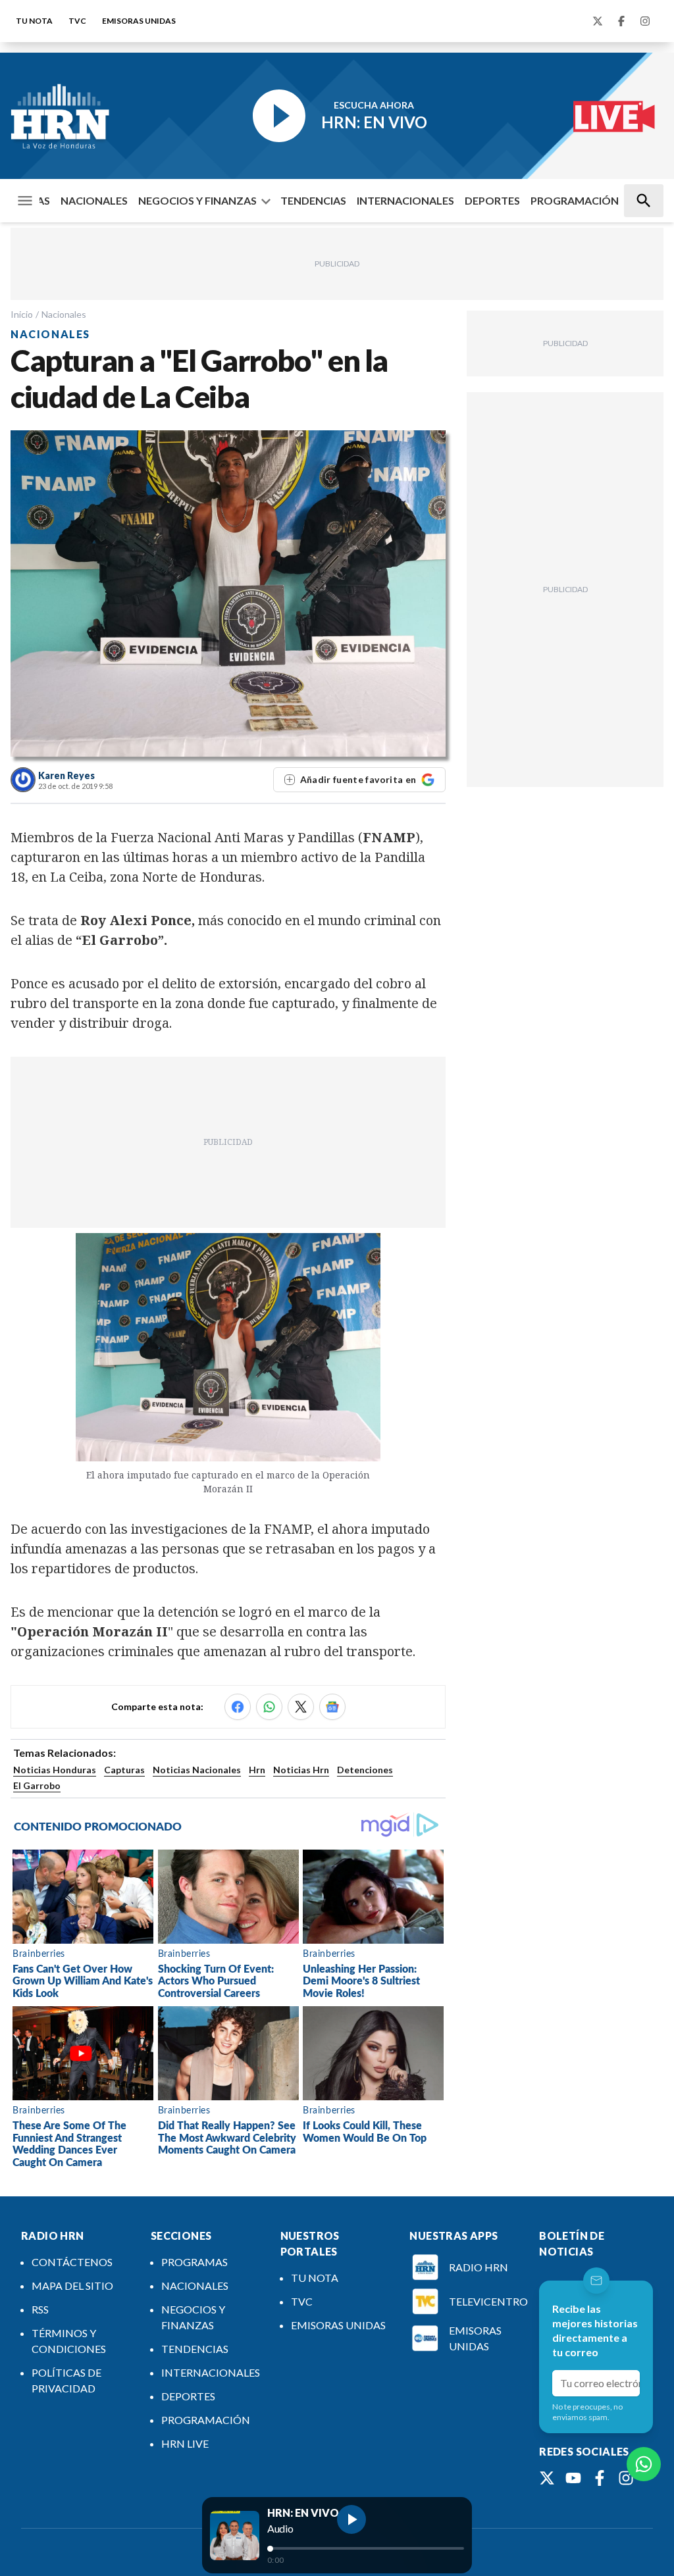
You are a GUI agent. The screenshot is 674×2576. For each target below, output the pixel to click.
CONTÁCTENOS (72, 2262)
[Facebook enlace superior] (621, 21)
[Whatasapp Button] (644, 2464)
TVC (77, 21)
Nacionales (64, 314)
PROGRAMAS (194, 2262)
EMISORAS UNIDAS (139, 21)
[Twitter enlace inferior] (547, 2478)
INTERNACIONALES (405, 200)
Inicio (22, 314)
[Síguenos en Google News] (332, 1707)
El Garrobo (37, 1785)
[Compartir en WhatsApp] (269, 1707)
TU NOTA (34, 21)
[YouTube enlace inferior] (573, 2478)
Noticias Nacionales (197, 1770)
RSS (40, 2309)
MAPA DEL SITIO (72, 2286)
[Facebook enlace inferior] (600, 2478)
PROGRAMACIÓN (575, 200)
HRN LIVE (185, 2443)
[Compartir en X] (301, 1707)
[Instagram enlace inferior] (626, 2478)
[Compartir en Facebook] (238, 1707)
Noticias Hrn (301, 1770)
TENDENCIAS (313, 200)
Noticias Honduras (55, 1770)
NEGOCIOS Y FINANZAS (197, 200)
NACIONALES (94, 200)
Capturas (124, 1770)
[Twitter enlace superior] (598, 21)
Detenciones (365, 1770)
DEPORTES (492, 200)
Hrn (257, 1770)
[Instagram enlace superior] (645, 21)
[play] (351, 2519)
